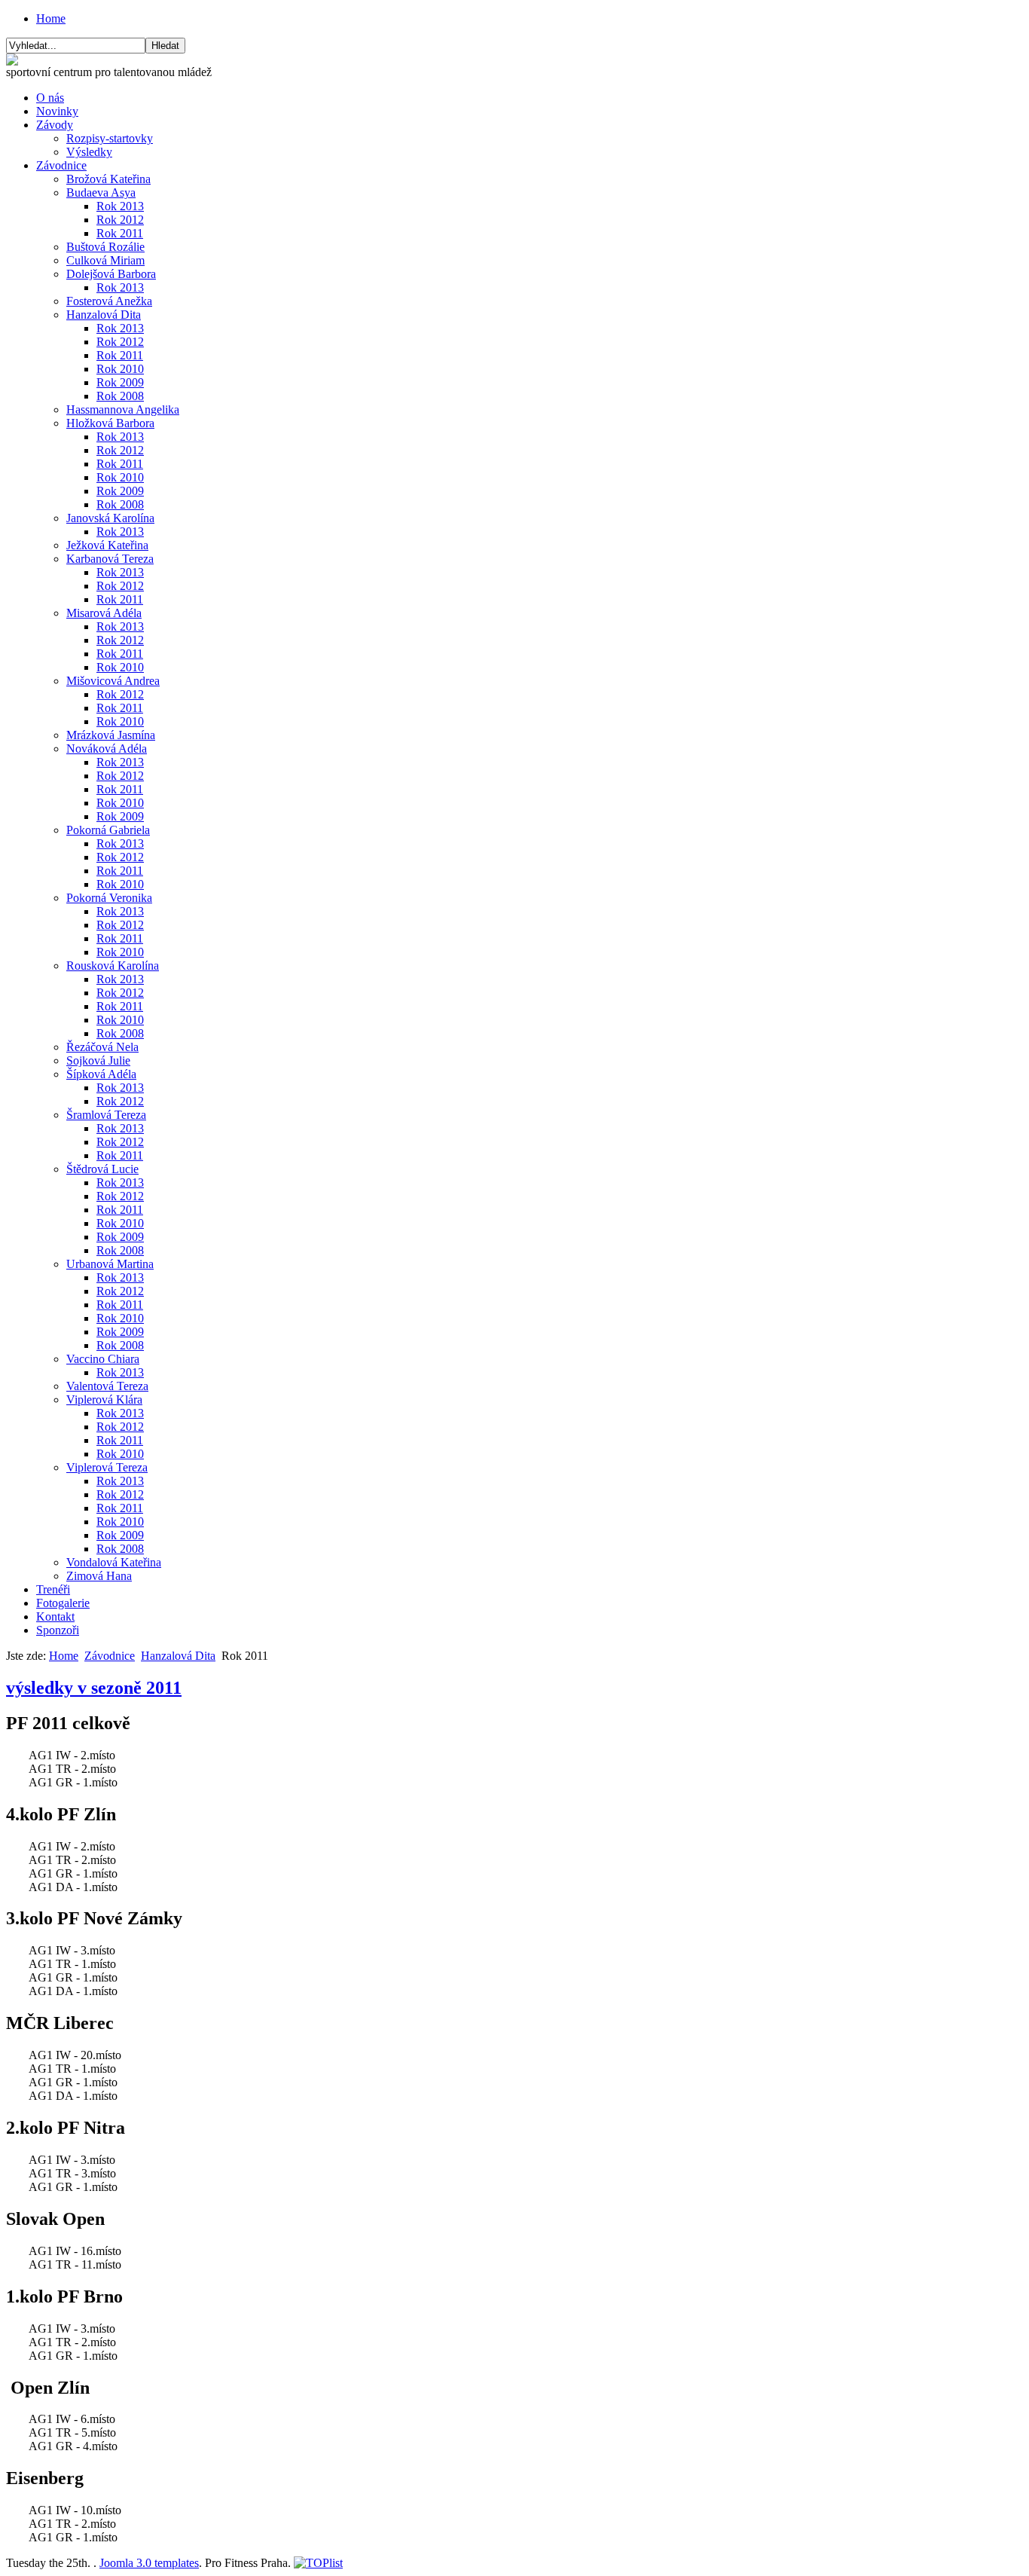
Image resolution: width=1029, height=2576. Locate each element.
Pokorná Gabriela (108, 830)
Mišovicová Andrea (113, 681)
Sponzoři (58, 1630)
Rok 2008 (120, 396)
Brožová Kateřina (108, 179)
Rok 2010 (120, 369)
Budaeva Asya (101, 193)
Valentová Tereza (107, 1386)
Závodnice (61, 165)
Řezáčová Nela (102, 1047)
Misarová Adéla (104, 613)
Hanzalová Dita (104, 315)
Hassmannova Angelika (123, 409)
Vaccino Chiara (103, 1359)
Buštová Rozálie (105, 247)
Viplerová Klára (104, 1400)
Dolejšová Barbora (111, 274)
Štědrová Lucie (102, 1169)
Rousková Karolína (113, 966)
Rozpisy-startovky (110, 138)
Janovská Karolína (110, 518)
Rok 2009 (120, 382)
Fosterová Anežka (109, 301)
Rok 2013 (120, 206)
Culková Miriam (105, 260)
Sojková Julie (98, 1060)
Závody (55, 125)
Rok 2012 (120, 220)
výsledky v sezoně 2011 (94, 1688)
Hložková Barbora (110, 423)
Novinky (57, 111)
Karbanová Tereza (110, 559)
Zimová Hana (99, 1576)
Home (51, 18)
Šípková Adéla (101, 1074)
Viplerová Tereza (107, 1467)
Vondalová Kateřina (114, 1562)
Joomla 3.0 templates (149, 2563)
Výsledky (89, 152)
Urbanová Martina (110, 1264)
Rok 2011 (120, 233)
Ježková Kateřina (107, 545)
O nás (50, 98)
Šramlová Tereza (106, 1115)
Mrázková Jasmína (111, 735)
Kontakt (55, 1616)
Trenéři (53, 1589)
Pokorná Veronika (109, 898)
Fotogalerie (63, 1603)
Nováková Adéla (107, 749)
